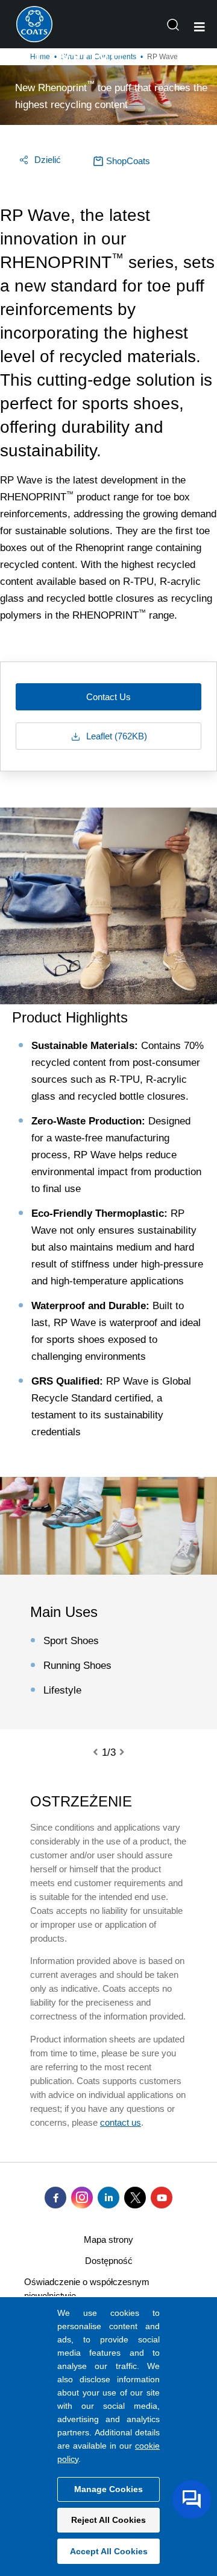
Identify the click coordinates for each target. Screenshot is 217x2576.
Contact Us (108, 697)
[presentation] (102, 1753)
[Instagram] (82, 2198)
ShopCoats (128, 161)
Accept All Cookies (109, 2551)
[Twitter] (135, 2198)
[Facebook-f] (55, 2198)
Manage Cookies (108, 2489)
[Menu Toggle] (200, 27)
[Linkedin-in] (108, 2198)
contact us (121, 2122)
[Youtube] (162, 2198)
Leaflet (115, 736)
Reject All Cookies (108, 2520)
